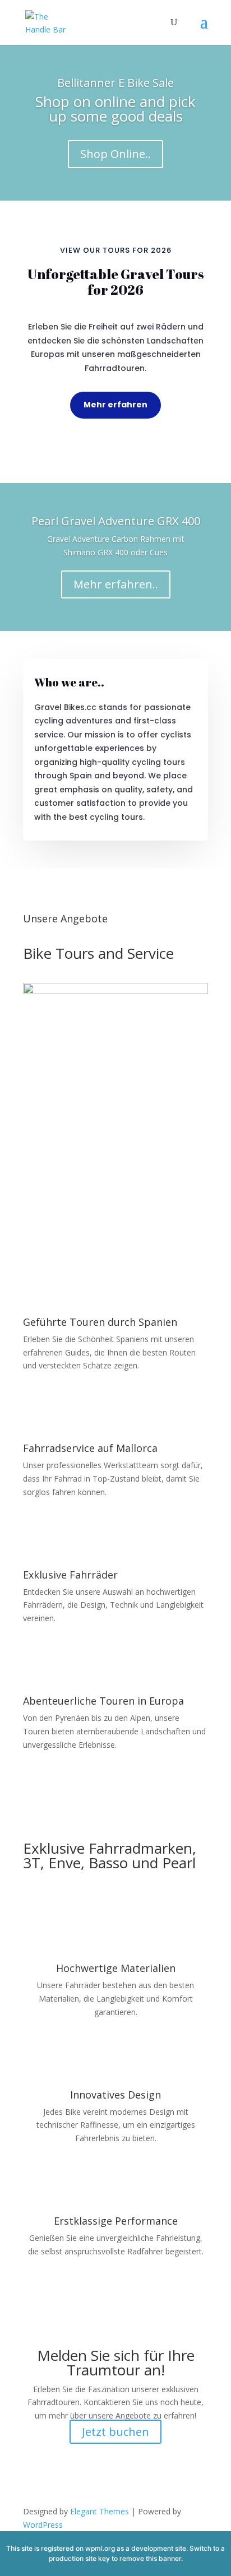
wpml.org (100, 2548)
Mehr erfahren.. (116, 584)
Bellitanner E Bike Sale (115, 83)
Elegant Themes (100, 2511)
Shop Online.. (115, 154)
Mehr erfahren (115, 405)
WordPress (43, 2525)
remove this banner (150, 2558)
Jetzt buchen (115, 2432)
